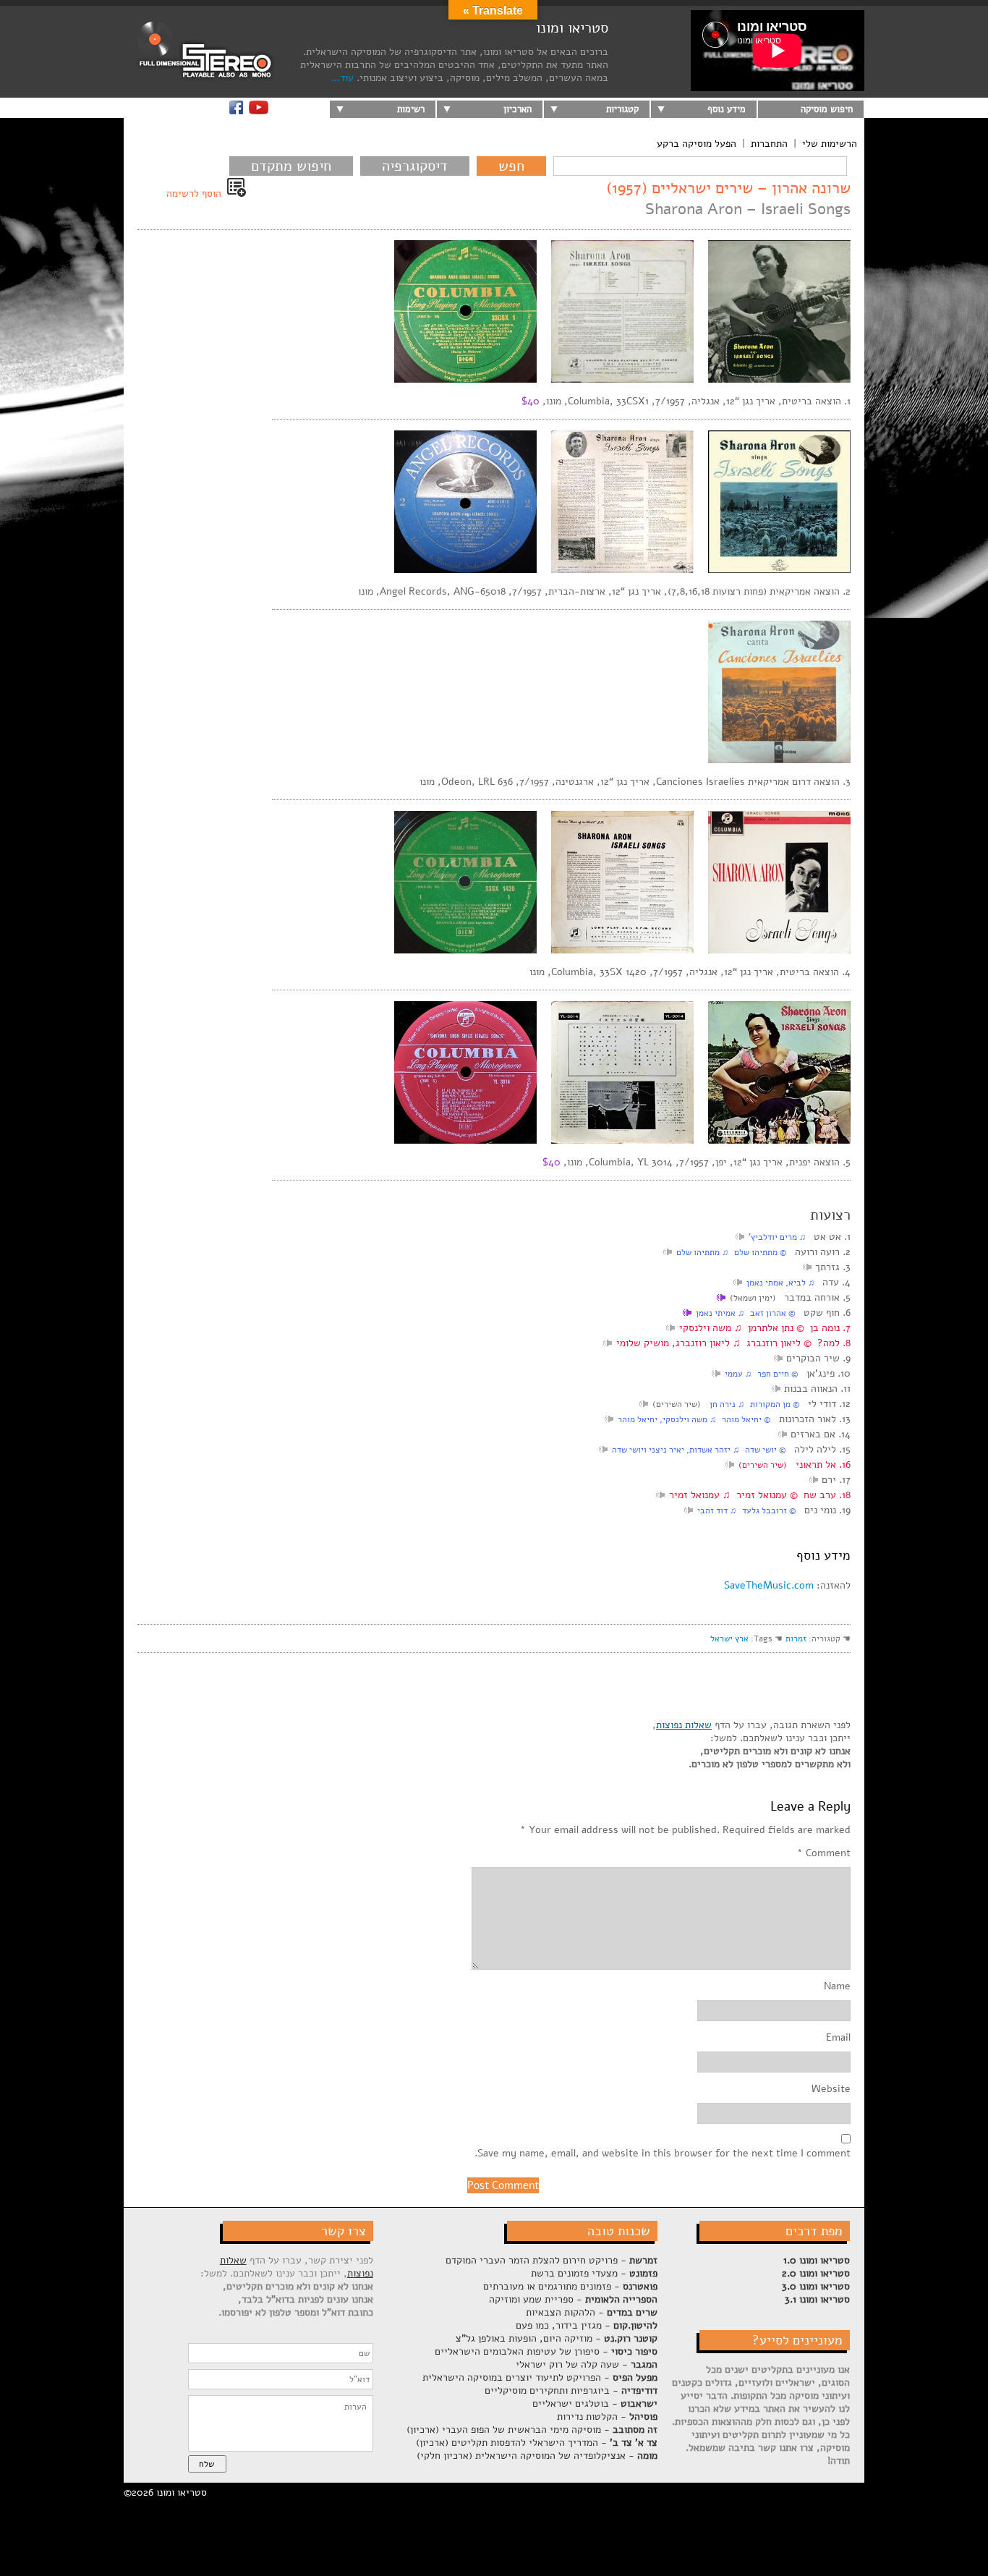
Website (831, 2089)
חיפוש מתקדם (291, 166)
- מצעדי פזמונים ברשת (594, 2273)
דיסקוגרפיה (415, 166)
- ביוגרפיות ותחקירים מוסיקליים (571, 2390)
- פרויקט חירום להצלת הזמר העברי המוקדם (552, 2260)
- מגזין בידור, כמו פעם (587, 2325)
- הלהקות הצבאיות (592, 2312)
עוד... (342, 78)
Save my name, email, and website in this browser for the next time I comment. (663, 2154)
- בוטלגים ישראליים (595, 2403)
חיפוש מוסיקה (827, 109)
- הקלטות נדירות (607, 2416)
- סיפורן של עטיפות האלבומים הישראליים (546, 2351)
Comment (824, 1853)
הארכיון (518, 109)
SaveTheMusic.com (769, 1585)
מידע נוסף (727, 109)
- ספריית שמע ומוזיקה (573, 2299)
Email (838, 2038)
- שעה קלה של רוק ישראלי (587, 2364)
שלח (206, 2464)
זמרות (796, 1638)
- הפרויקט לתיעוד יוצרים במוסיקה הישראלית (540, 2377)
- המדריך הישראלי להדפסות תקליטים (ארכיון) (537, 2443)
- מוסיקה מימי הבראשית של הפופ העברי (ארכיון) (532, 2430)
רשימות (411, 109)
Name (837, 1986)
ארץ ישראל (729, 1638)
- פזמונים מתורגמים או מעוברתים (570, 2286)
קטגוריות (622, 109)
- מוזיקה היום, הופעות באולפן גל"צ (557, 2338)
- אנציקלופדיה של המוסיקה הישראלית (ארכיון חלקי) (537, 2456)
